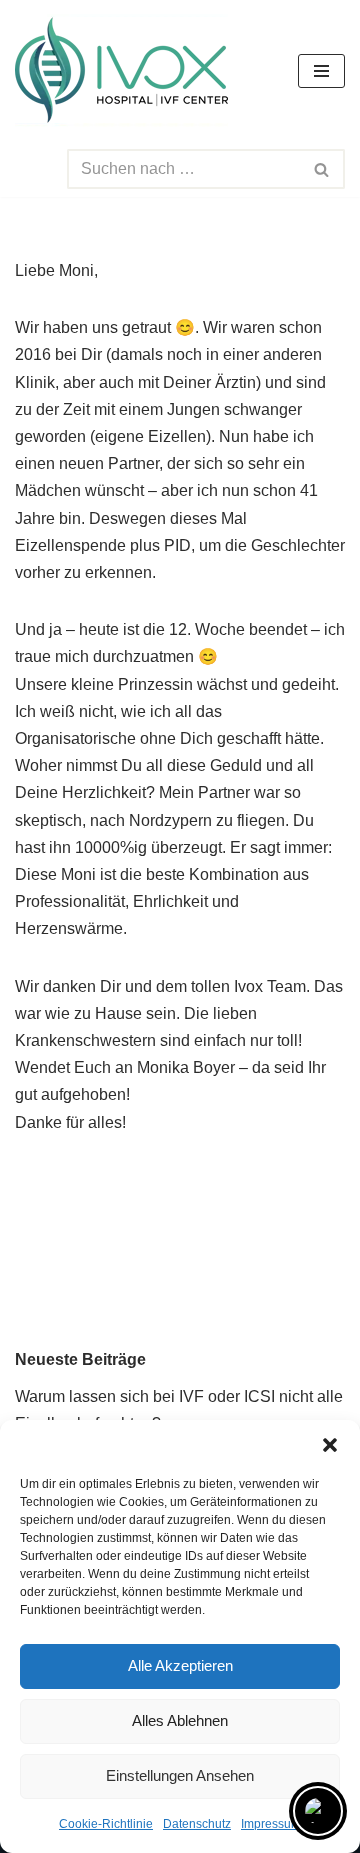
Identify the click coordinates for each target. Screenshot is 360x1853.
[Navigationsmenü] (321, 71)
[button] (330, 1445)
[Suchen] (322, 169)
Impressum (271, 1824)
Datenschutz (197, 1824)
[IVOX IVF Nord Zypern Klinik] (121, 70)
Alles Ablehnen (180, 1720)
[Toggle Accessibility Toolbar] (318, 1811)
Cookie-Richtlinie (106, 1824)
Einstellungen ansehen (180, 1775)
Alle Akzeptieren (180, 1665)
